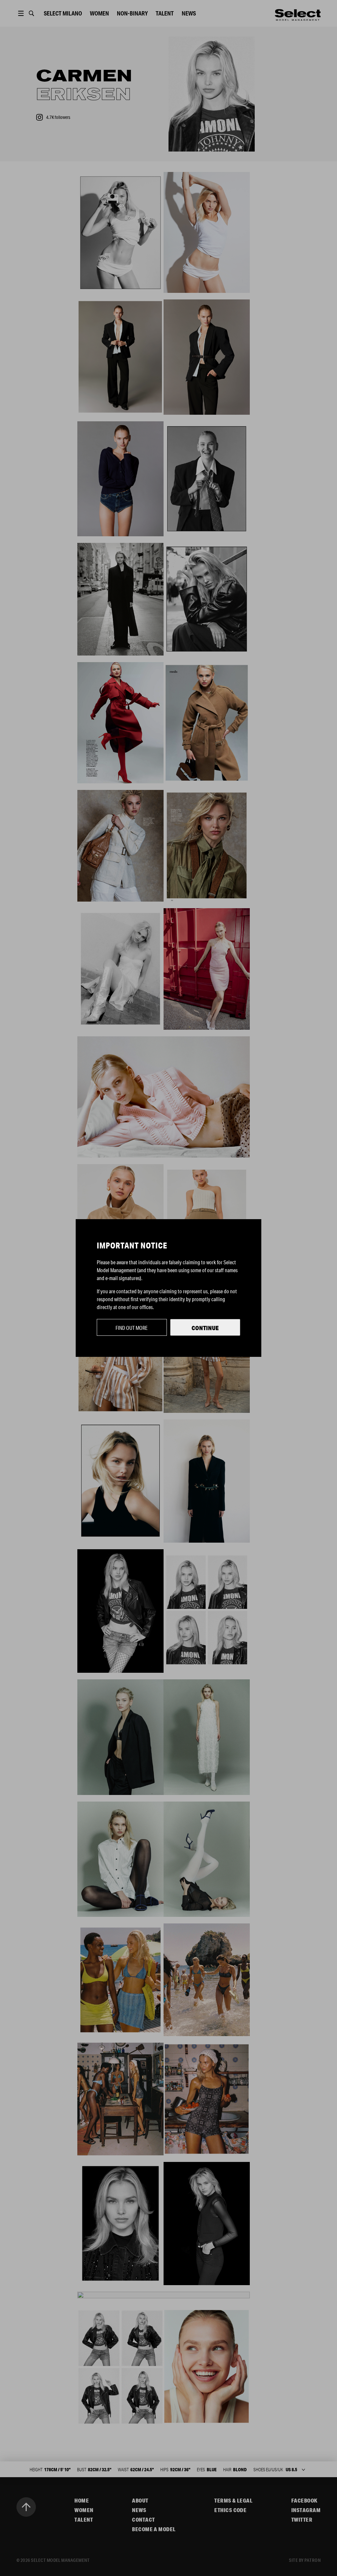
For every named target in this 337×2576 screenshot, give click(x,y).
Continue (205, 1328)
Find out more (132, 1328)
